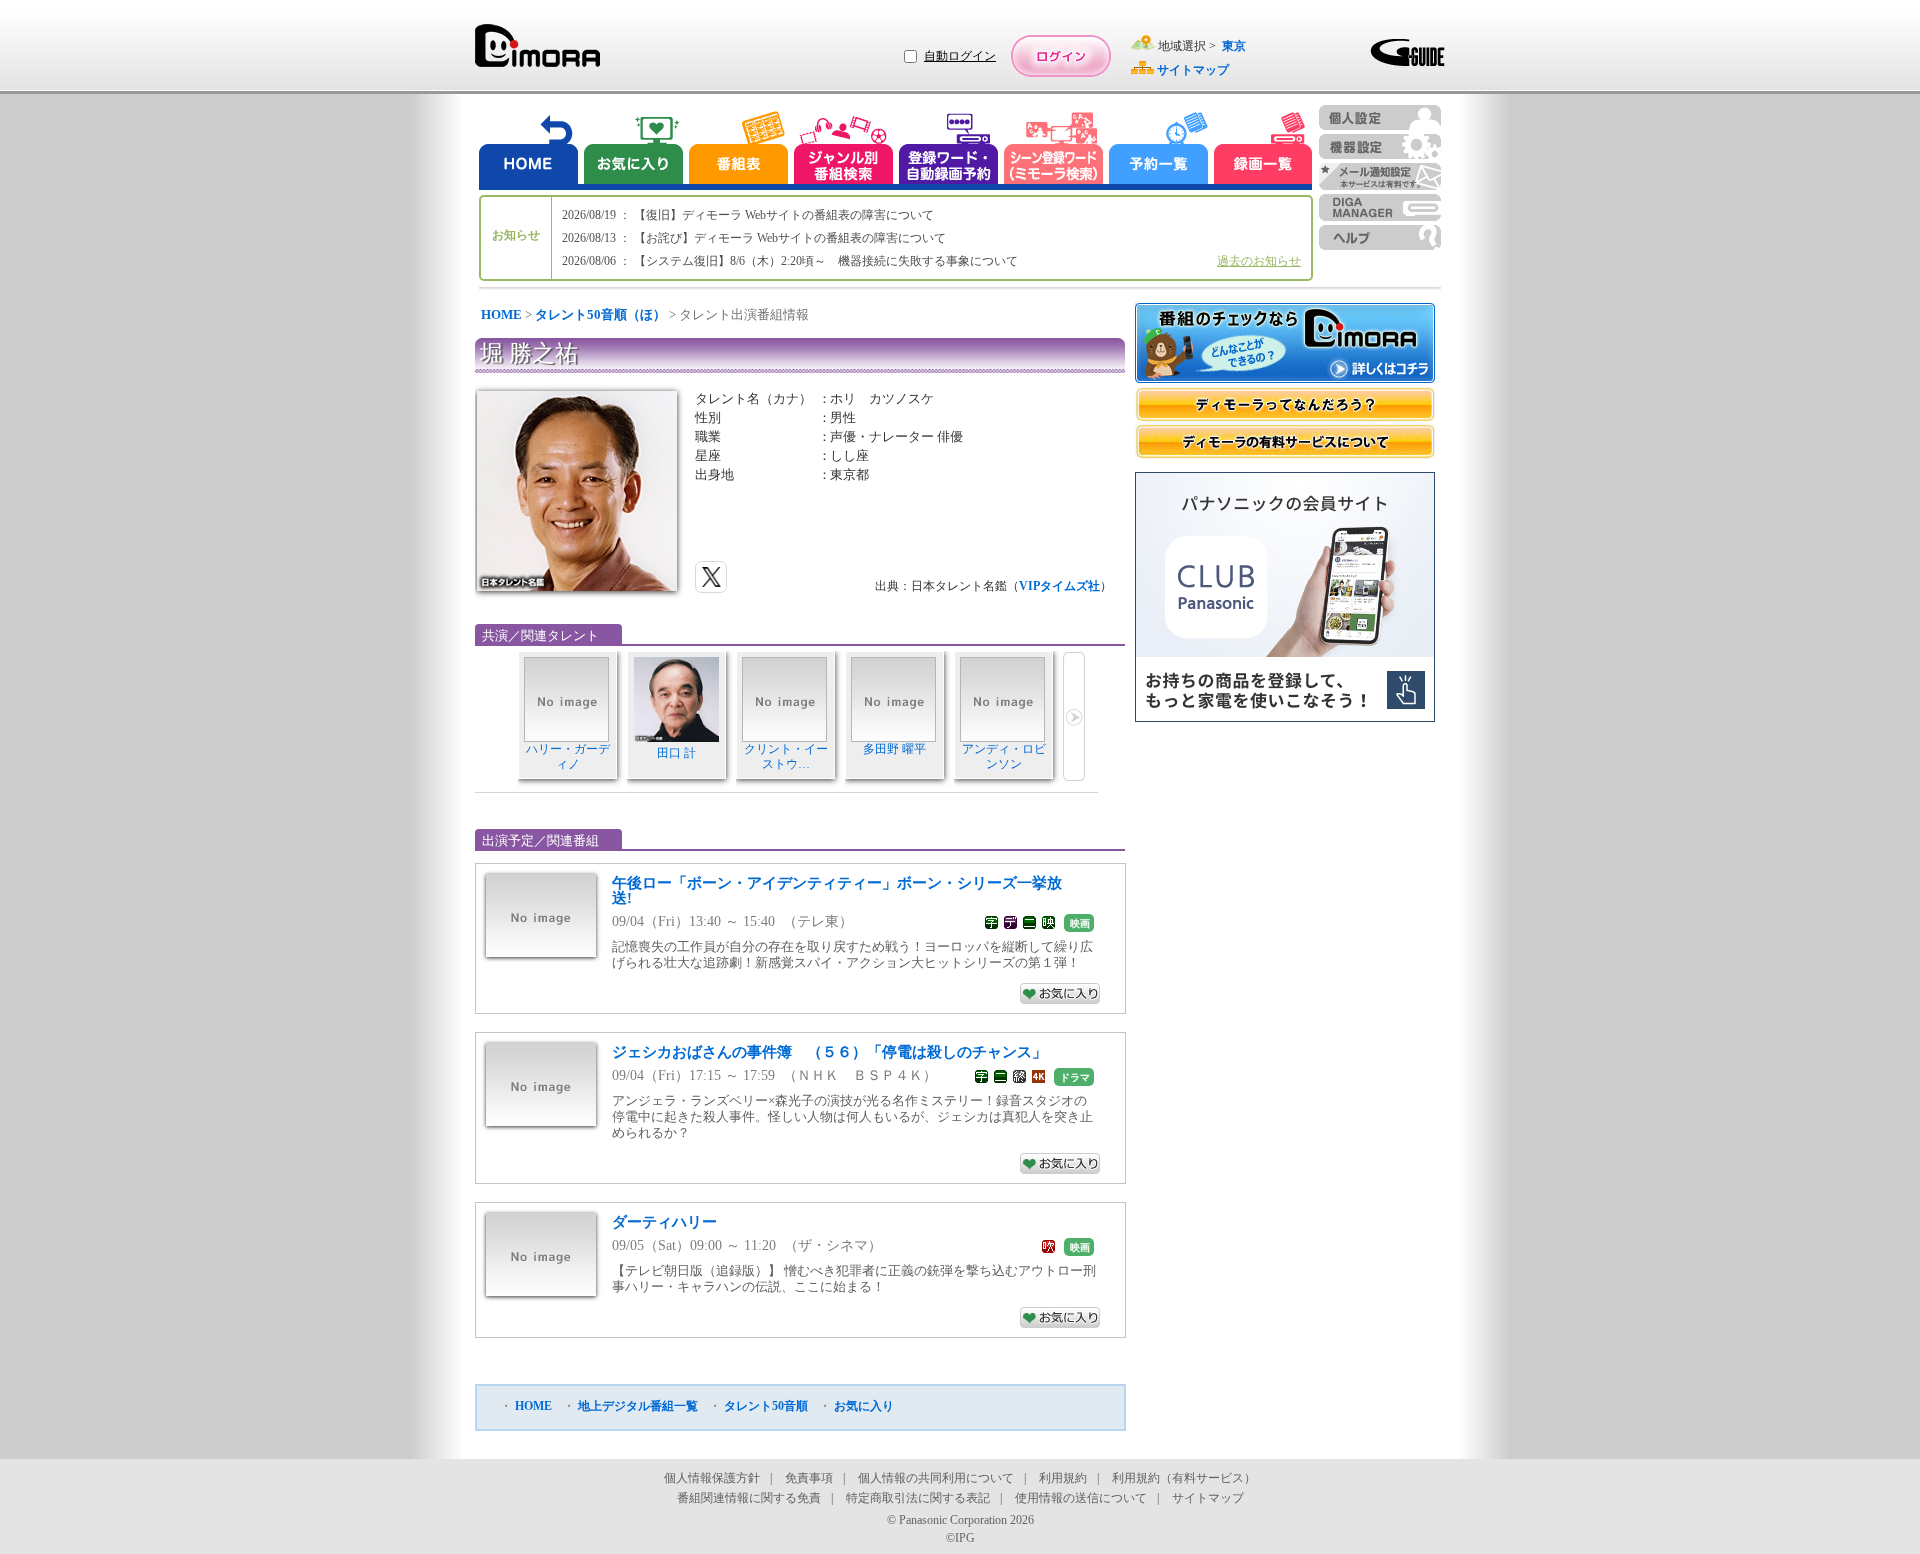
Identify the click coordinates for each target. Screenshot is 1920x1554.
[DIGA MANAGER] (1380, 207)
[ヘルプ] (1380, 237)
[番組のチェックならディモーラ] (1285, 345)
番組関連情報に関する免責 (749, 1498)
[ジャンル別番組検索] (843, 150)
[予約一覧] (1159, 150)
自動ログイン (960, 56)
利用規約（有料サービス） (1184, 1478)
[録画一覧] (1263, 150)
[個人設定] (1380, 117)
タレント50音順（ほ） (600, 314)
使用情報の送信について (1081, 1498)
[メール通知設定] (1380, 176)
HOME (501, 314)
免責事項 (809, 1478)
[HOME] (529, 150)
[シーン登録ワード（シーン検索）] (1054, 150)
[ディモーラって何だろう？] (1285, 404)
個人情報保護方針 (712, 1478)
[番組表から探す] (738, 150)
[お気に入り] (632, 150)
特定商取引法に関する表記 (918, 1498)
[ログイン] (1061, 56)
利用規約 (1063, 1478)
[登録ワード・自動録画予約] (949, 150)
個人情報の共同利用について (936, 1478)
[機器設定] (1380, 146)
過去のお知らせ (1259, 261)
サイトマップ (1208, 1498)
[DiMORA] (537, 52)
